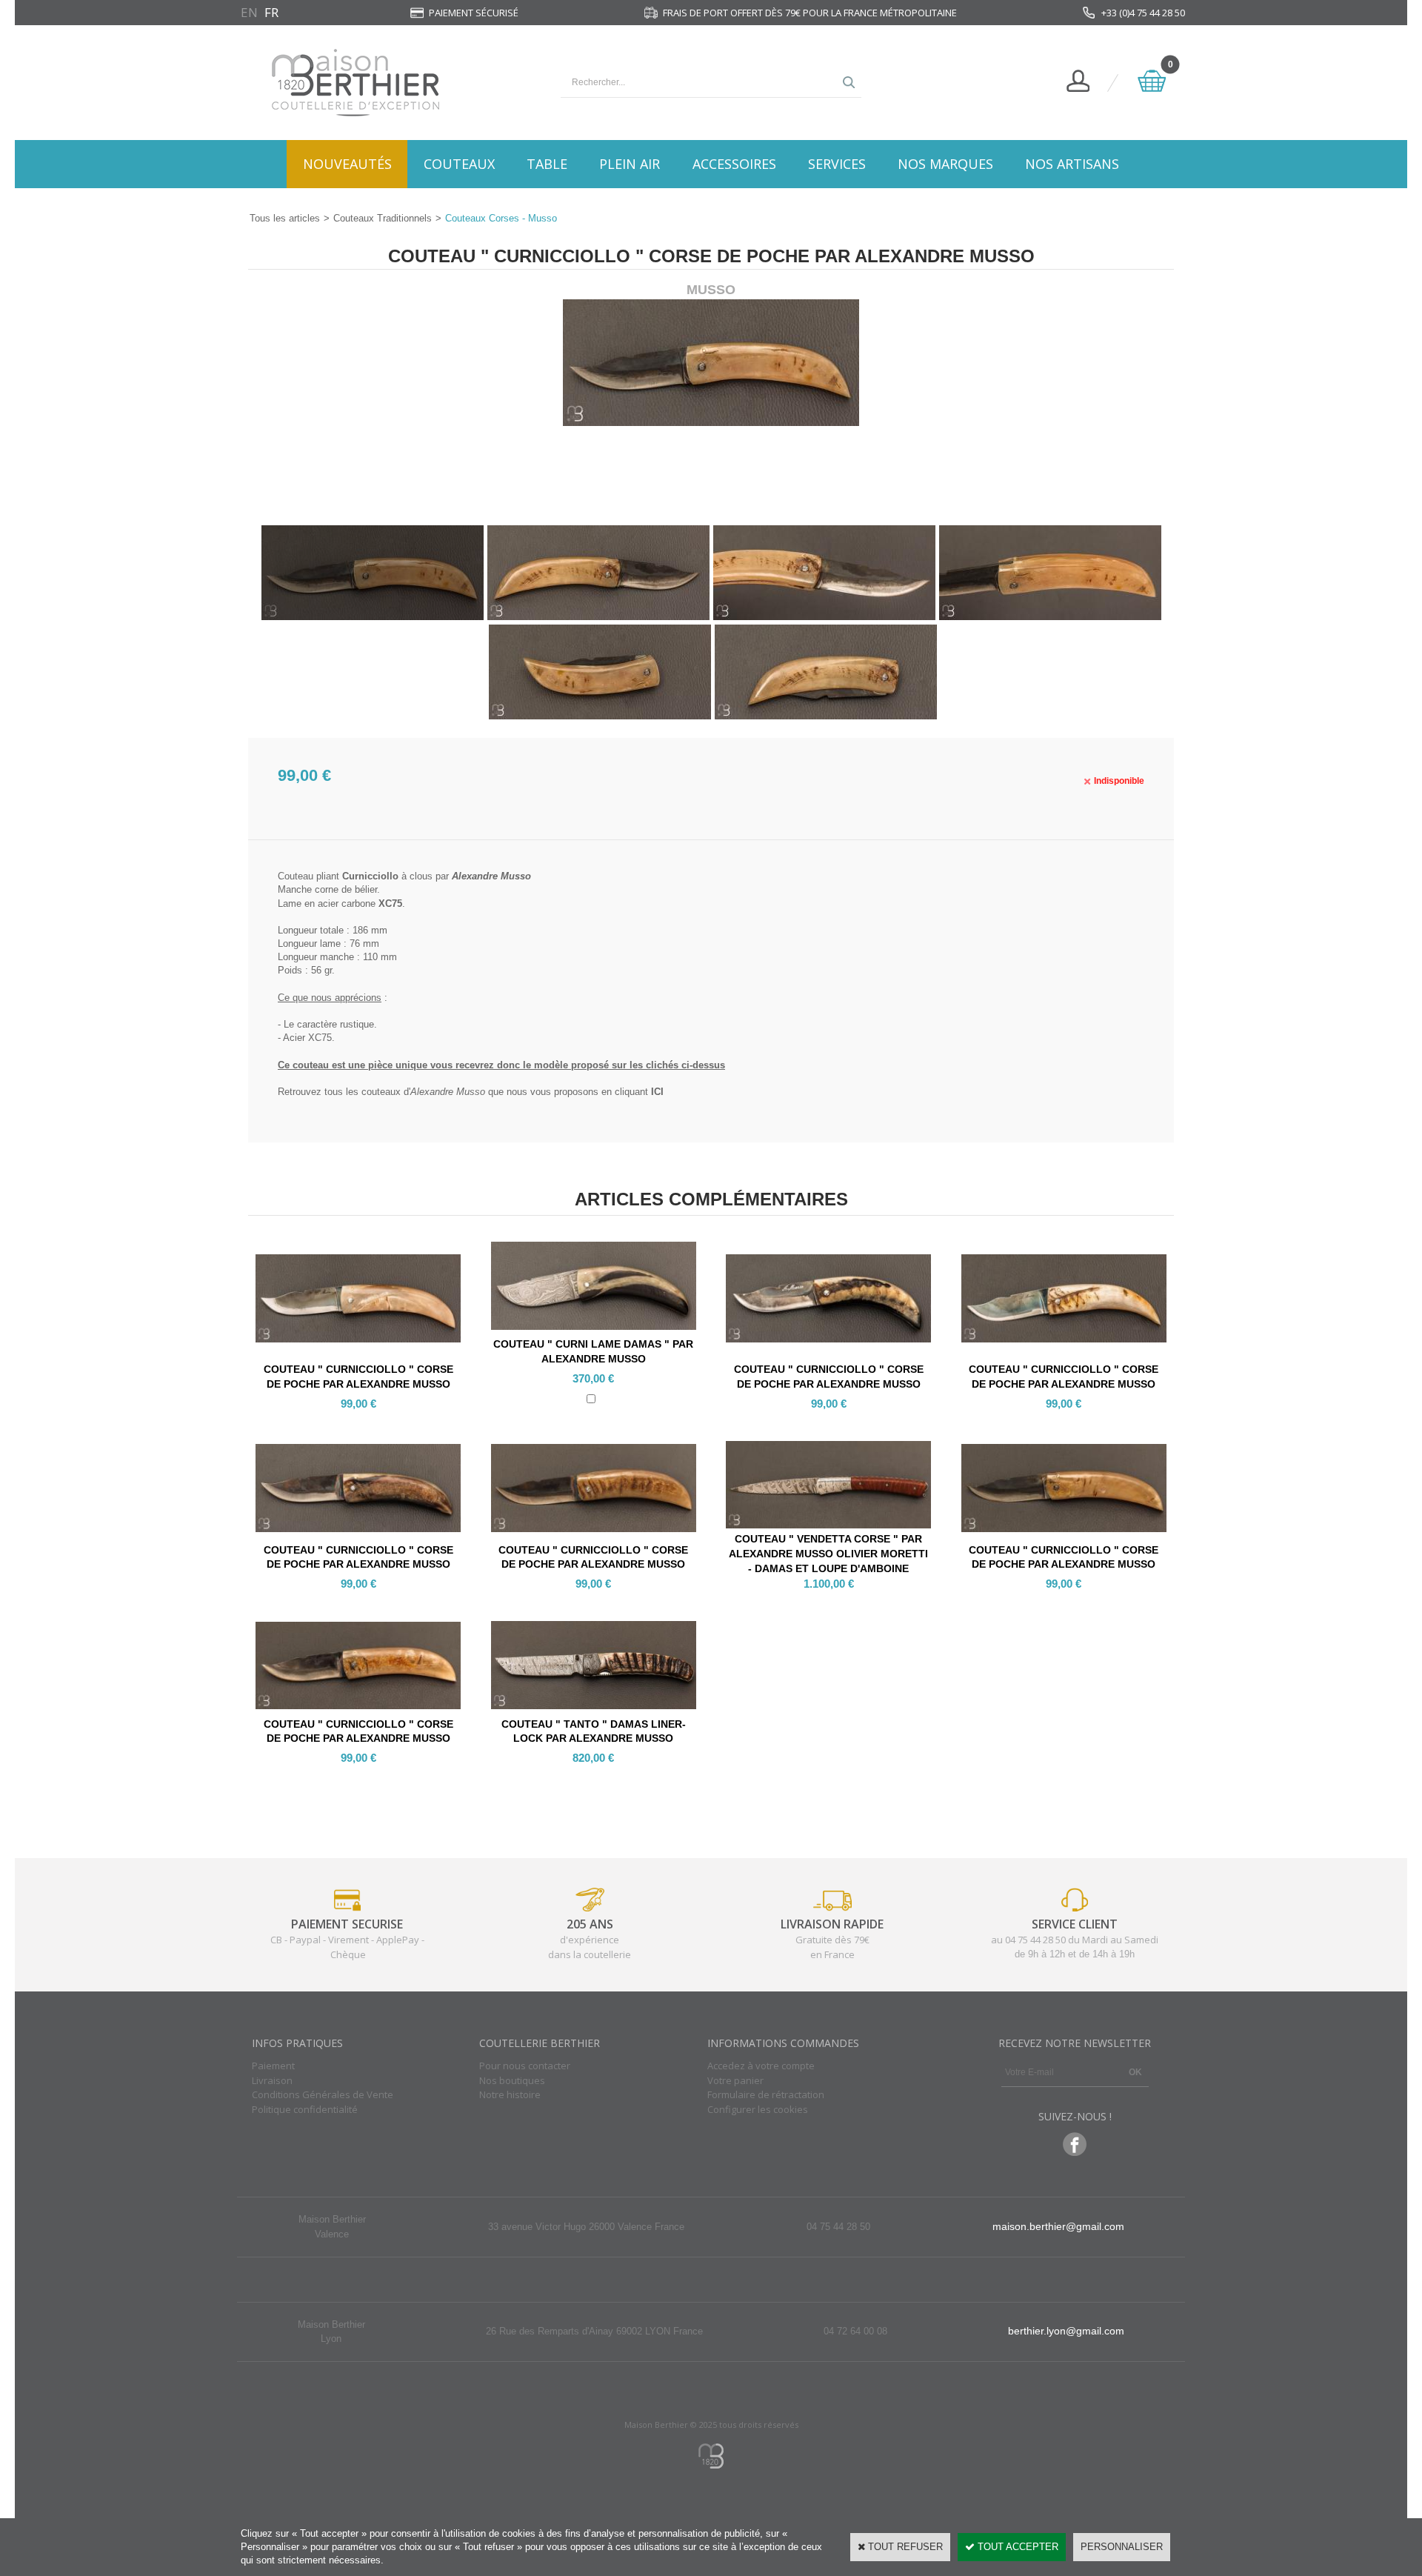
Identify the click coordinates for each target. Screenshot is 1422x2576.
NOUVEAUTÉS (347, 164)
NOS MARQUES (945, 164)
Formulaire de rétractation (766, 2094)
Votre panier (735, 2080)
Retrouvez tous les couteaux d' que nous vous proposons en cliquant (471, 1092)
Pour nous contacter (525, 2066)
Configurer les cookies (758, 2109)
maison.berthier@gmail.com (1058, 2226)
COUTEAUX (459, 164)
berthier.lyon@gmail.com (1066, 2331)
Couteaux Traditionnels (383, 218)
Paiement (273, 2066)
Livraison (272, 2080)
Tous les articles (285, 218)
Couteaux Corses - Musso (501, 218)
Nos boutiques (512, 2080)
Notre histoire (510, 2094)
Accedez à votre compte (761, 2066)
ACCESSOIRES (734, 164)
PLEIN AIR (630, 164)
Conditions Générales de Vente (323, 2094)
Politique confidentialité (305, 2109)
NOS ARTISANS (1072, 164)
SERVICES (837, 164)
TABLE (547, 164)
